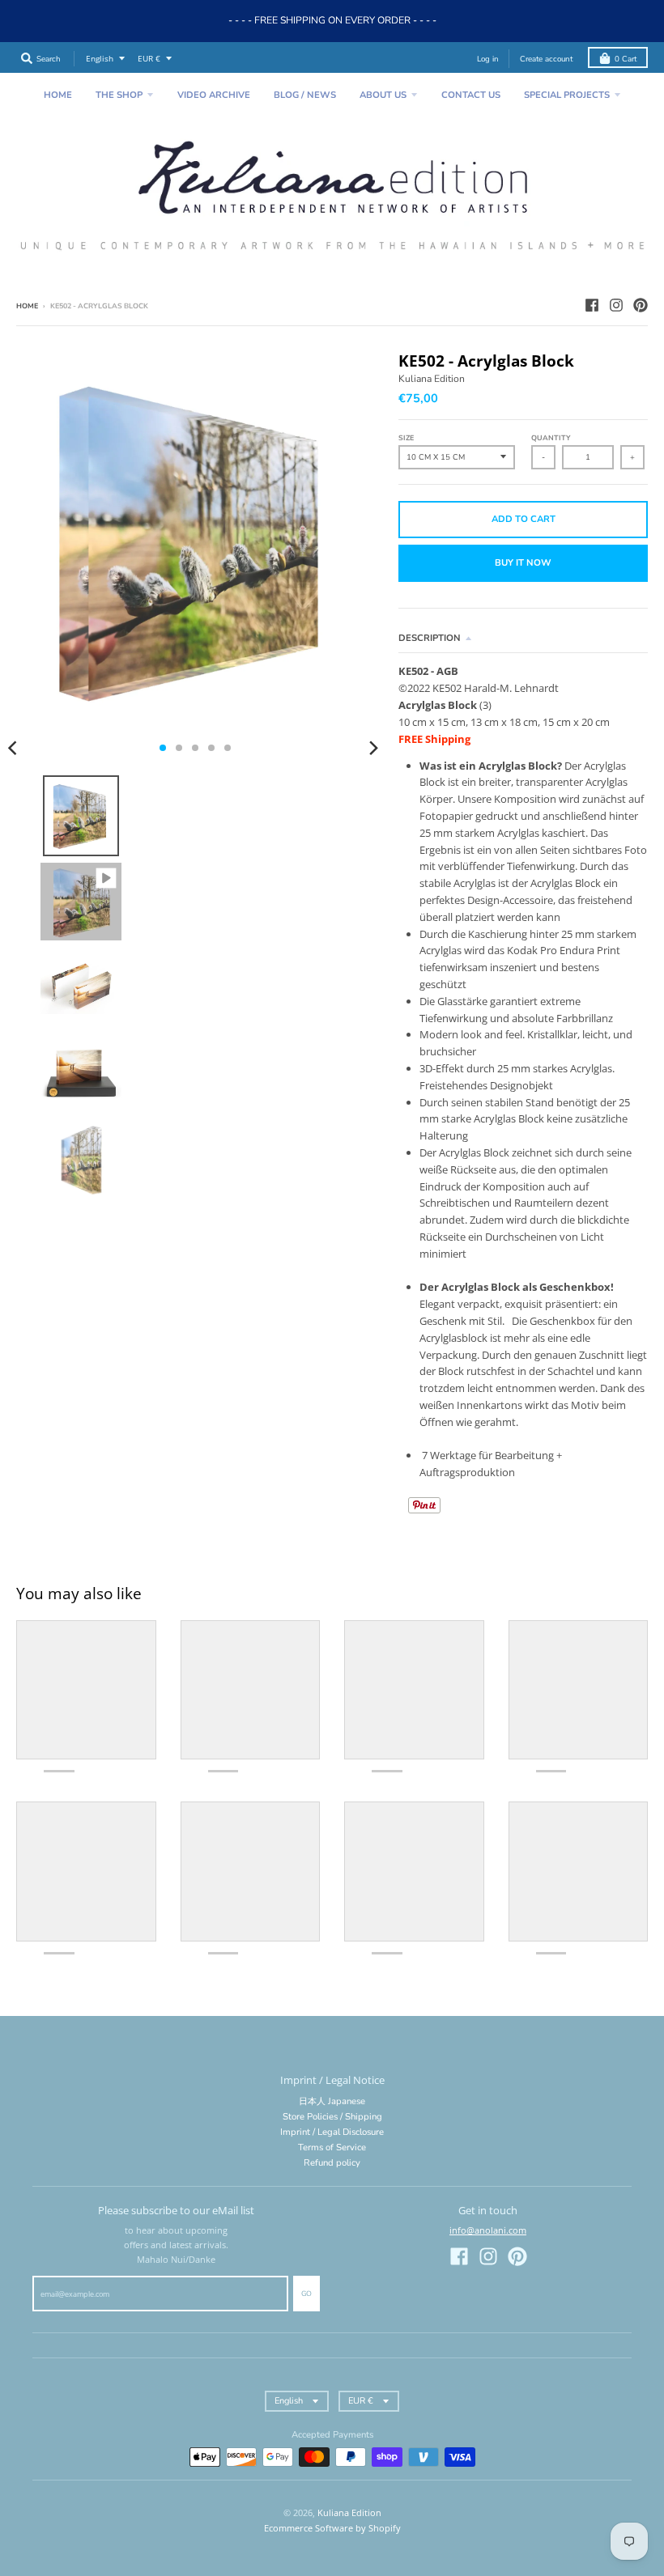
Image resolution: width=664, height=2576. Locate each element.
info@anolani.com (488, 2230)
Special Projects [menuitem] (567, 95)
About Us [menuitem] (383, 95)
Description (430, 638)
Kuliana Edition (432, 379)
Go (306, 2294)
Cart (626, 59)
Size (406, 438)
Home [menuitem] (58, 95)
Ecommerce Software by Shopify (332, 2528)
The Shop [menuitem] (119, 95)
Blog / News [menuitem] (305, 95)
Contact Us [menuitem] (471, 95)
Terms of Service (332, 2147)
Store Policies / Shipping (332, 2117)
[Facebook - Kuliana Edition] (592, 305)
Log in (488, 59)
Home (27, 306)
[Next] (372, 748)
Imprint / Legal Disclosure (332, 2132)
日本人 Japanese (332, 2101)
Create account (546, 59)
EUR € (149, 59)
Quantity (551, 438)
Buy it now (523, 563)
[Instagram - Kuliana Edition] (616, 305)
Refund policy (332, 2163)
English (100, 59)
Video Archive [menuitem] (214, 95)
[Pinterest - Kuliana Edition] (641, 305)
